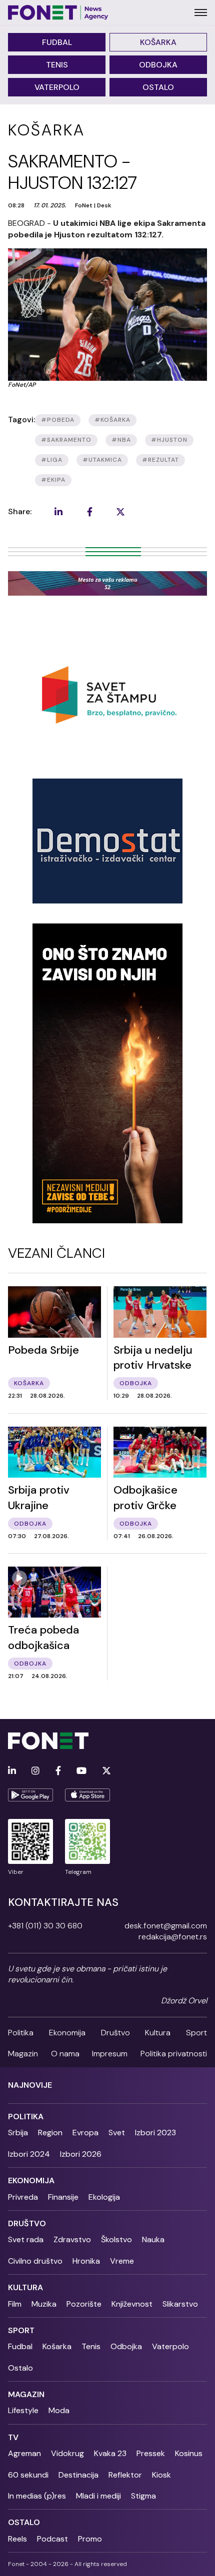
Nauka (153, 2239)
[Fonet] (58, 12)
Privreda (23, 2197)
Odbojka (158, 65)
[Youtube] (81, 1771)
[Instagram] (35, 1771)
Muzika (44, 2304)
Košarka (158, 42)
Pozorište (84, 2304)
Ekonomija (67, 2033)
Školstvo (116, 2239)
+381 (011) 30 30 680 (45, 1926)
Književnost (132, 2304)
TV (13, 2437)
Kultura (158, 2033)
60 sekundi (28, 2475)
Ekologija (104, 2197)
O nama (65, 2054)
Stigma (143, 2496)
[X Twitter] (106, 1771)
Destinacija (78, 2475)
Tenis (57, 65)
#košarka (112, 420)
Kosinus (189, 2453)
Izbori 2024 (29, 2154)
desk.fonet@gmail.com (166, 1926)
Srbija (18, 2133)
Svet (117, 2133)
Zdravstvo (72, 2239)
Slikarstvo (180, 2304)
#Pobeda (58, 420)
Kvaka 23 (110, 2453)
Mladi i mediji (98, 2496)
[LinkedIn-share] (58, 512)
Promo (90, 2539)
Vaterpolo (57, 87)
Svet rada (26, 2239)
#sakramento (66, 440)
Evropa (85, 2133)
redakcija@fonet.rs (173, 1937)
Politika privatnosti (174, 2054)
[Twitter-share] (120, 512)
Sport (196, 2033)
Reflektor (125, 2475)
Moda (59, 2410)
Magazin (23, 2054)
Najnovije (30, 2085)
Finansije (63, 2197)
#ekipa (53, 480)
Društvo (115, 2033)
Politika (21, 2033)
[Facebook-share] (89, 512)
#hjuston (169, 440)
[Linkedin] (12, 1771)
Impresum (110, 2054)
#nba (121, 440)
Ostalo (158, 87)
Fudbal (57, 42)
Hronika (86, 2261)
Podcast (52, 2539)
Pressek (151, 2453)
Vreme (122, 2261)
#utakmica (102, 460)
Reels (17, 2539)
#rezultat (160, 460)
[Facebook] (58, 1771)
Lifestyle (23, 2410)
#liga (52, 460)
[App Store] (87, 1795)
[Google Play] (30, 1795)
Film (15, 2304)
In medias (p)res (37, 2496)
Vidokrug (67, 2453)
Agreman (24, 2453)
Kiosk (161, 2475)
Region (50, 2133)
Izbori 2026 (81, 2154)
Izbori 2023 (155, 2133)
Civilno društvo (35, 2261)
